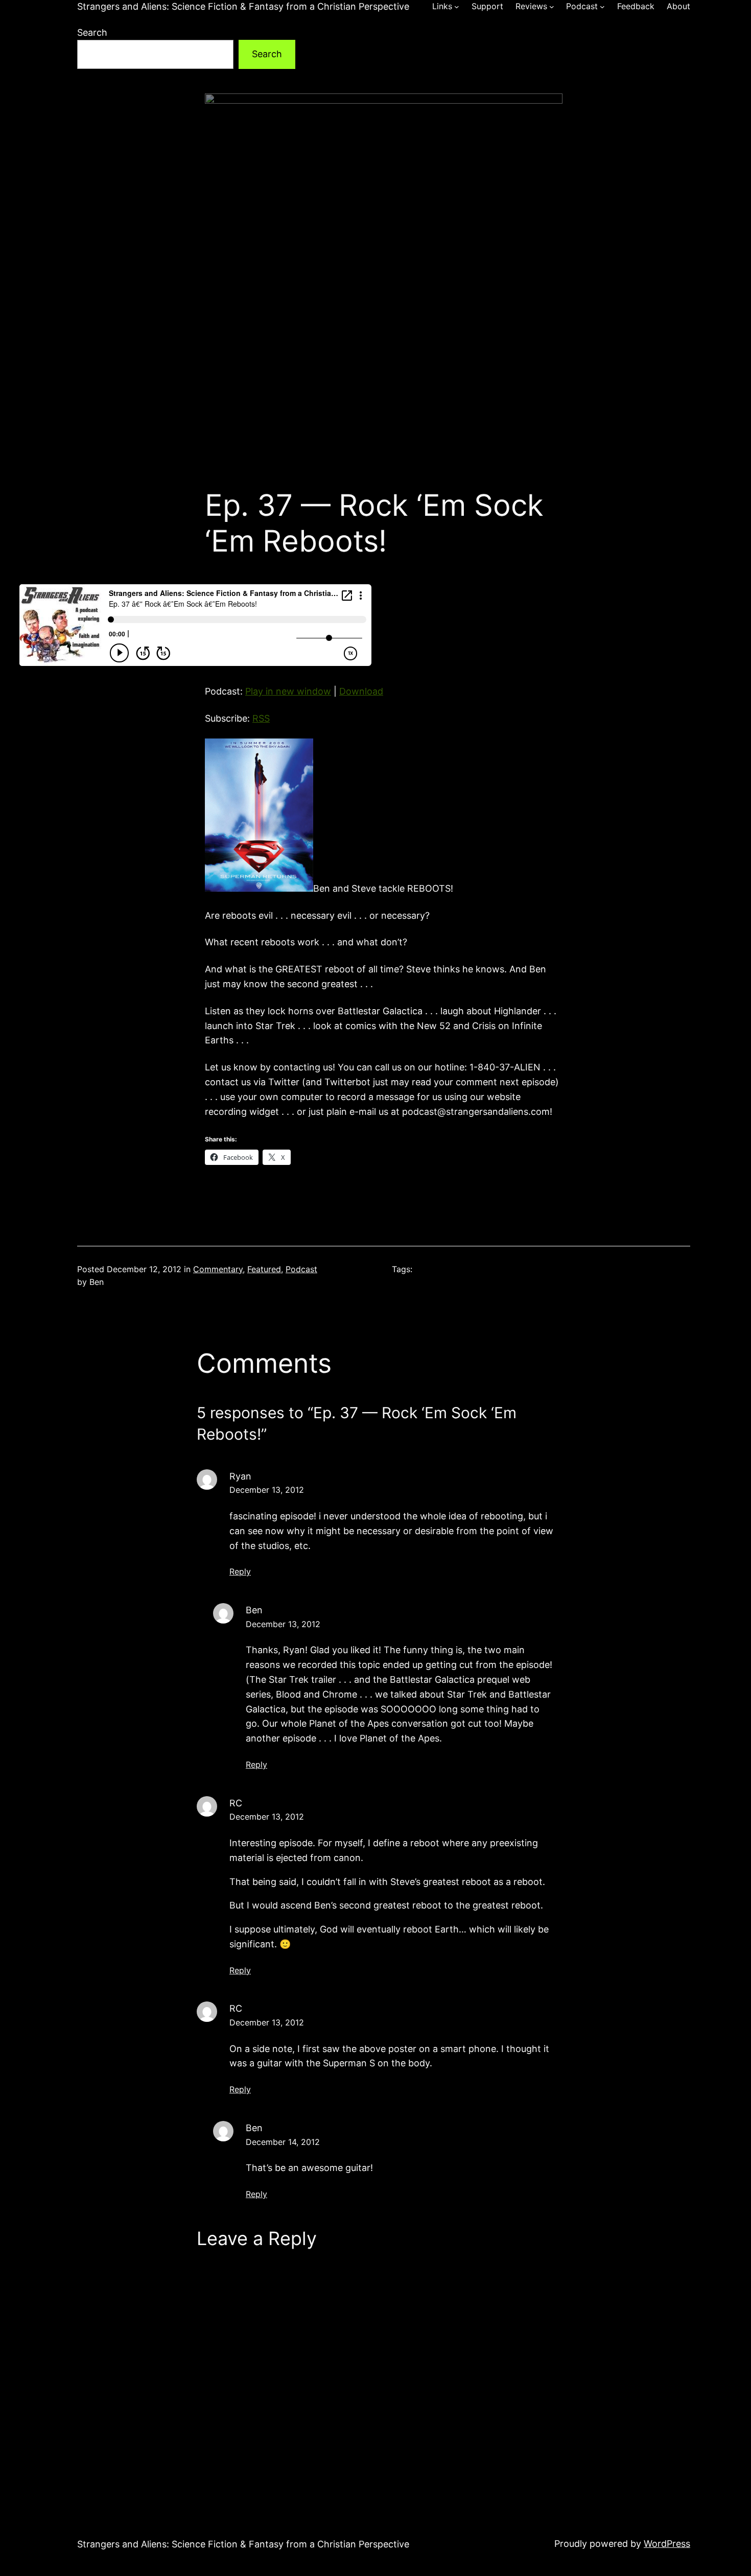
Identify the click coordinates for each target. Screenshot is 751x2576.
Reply (240, 1571)
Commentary (218, 1269)
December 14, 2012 (283, 2142)
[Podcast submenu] (602, 7)
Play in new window (288, 691)
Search (92, 32)
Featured (264, 1269)
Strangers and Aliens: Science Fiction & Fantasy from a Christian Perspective (243, 6)
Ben (254, 1610)
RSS (261, 718)
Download (361, 691)
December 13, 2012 (267, 1490)
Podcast (301, 1269)
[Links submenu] (457, 7)
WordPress (667, 2544)
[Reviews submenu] (552, 7)
